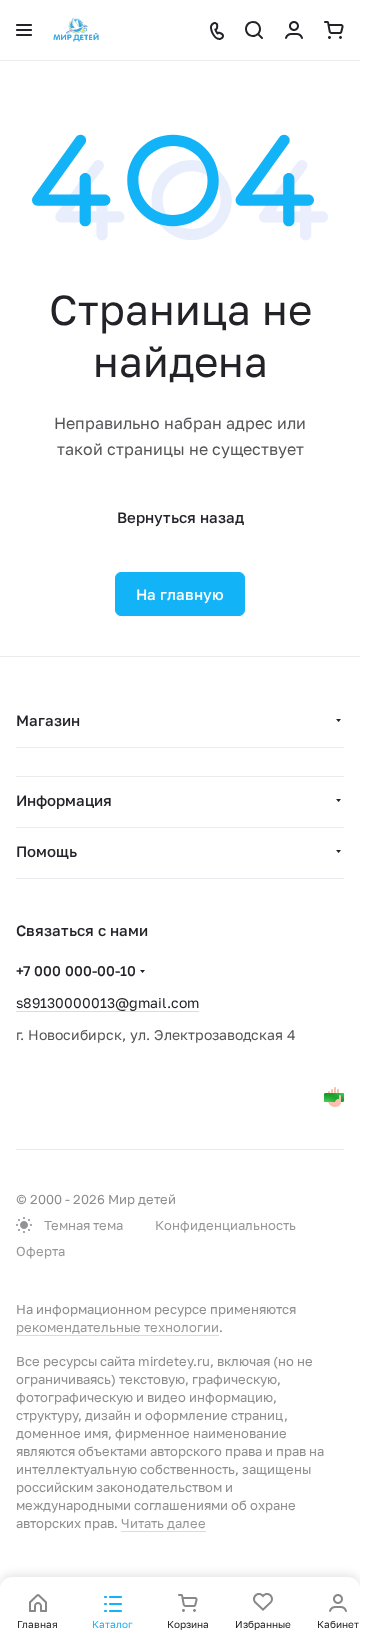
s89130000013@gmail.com (107, 1002)
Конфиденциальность (225, 1225)
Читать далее (163, 1523)
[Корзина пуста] (334, 30)
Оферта (40, 1251)
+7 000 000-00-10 (76, 970)
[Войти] (294, 30)
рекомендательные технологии (117, 1327)
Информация (64, 800)
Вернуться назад (180, 517)
